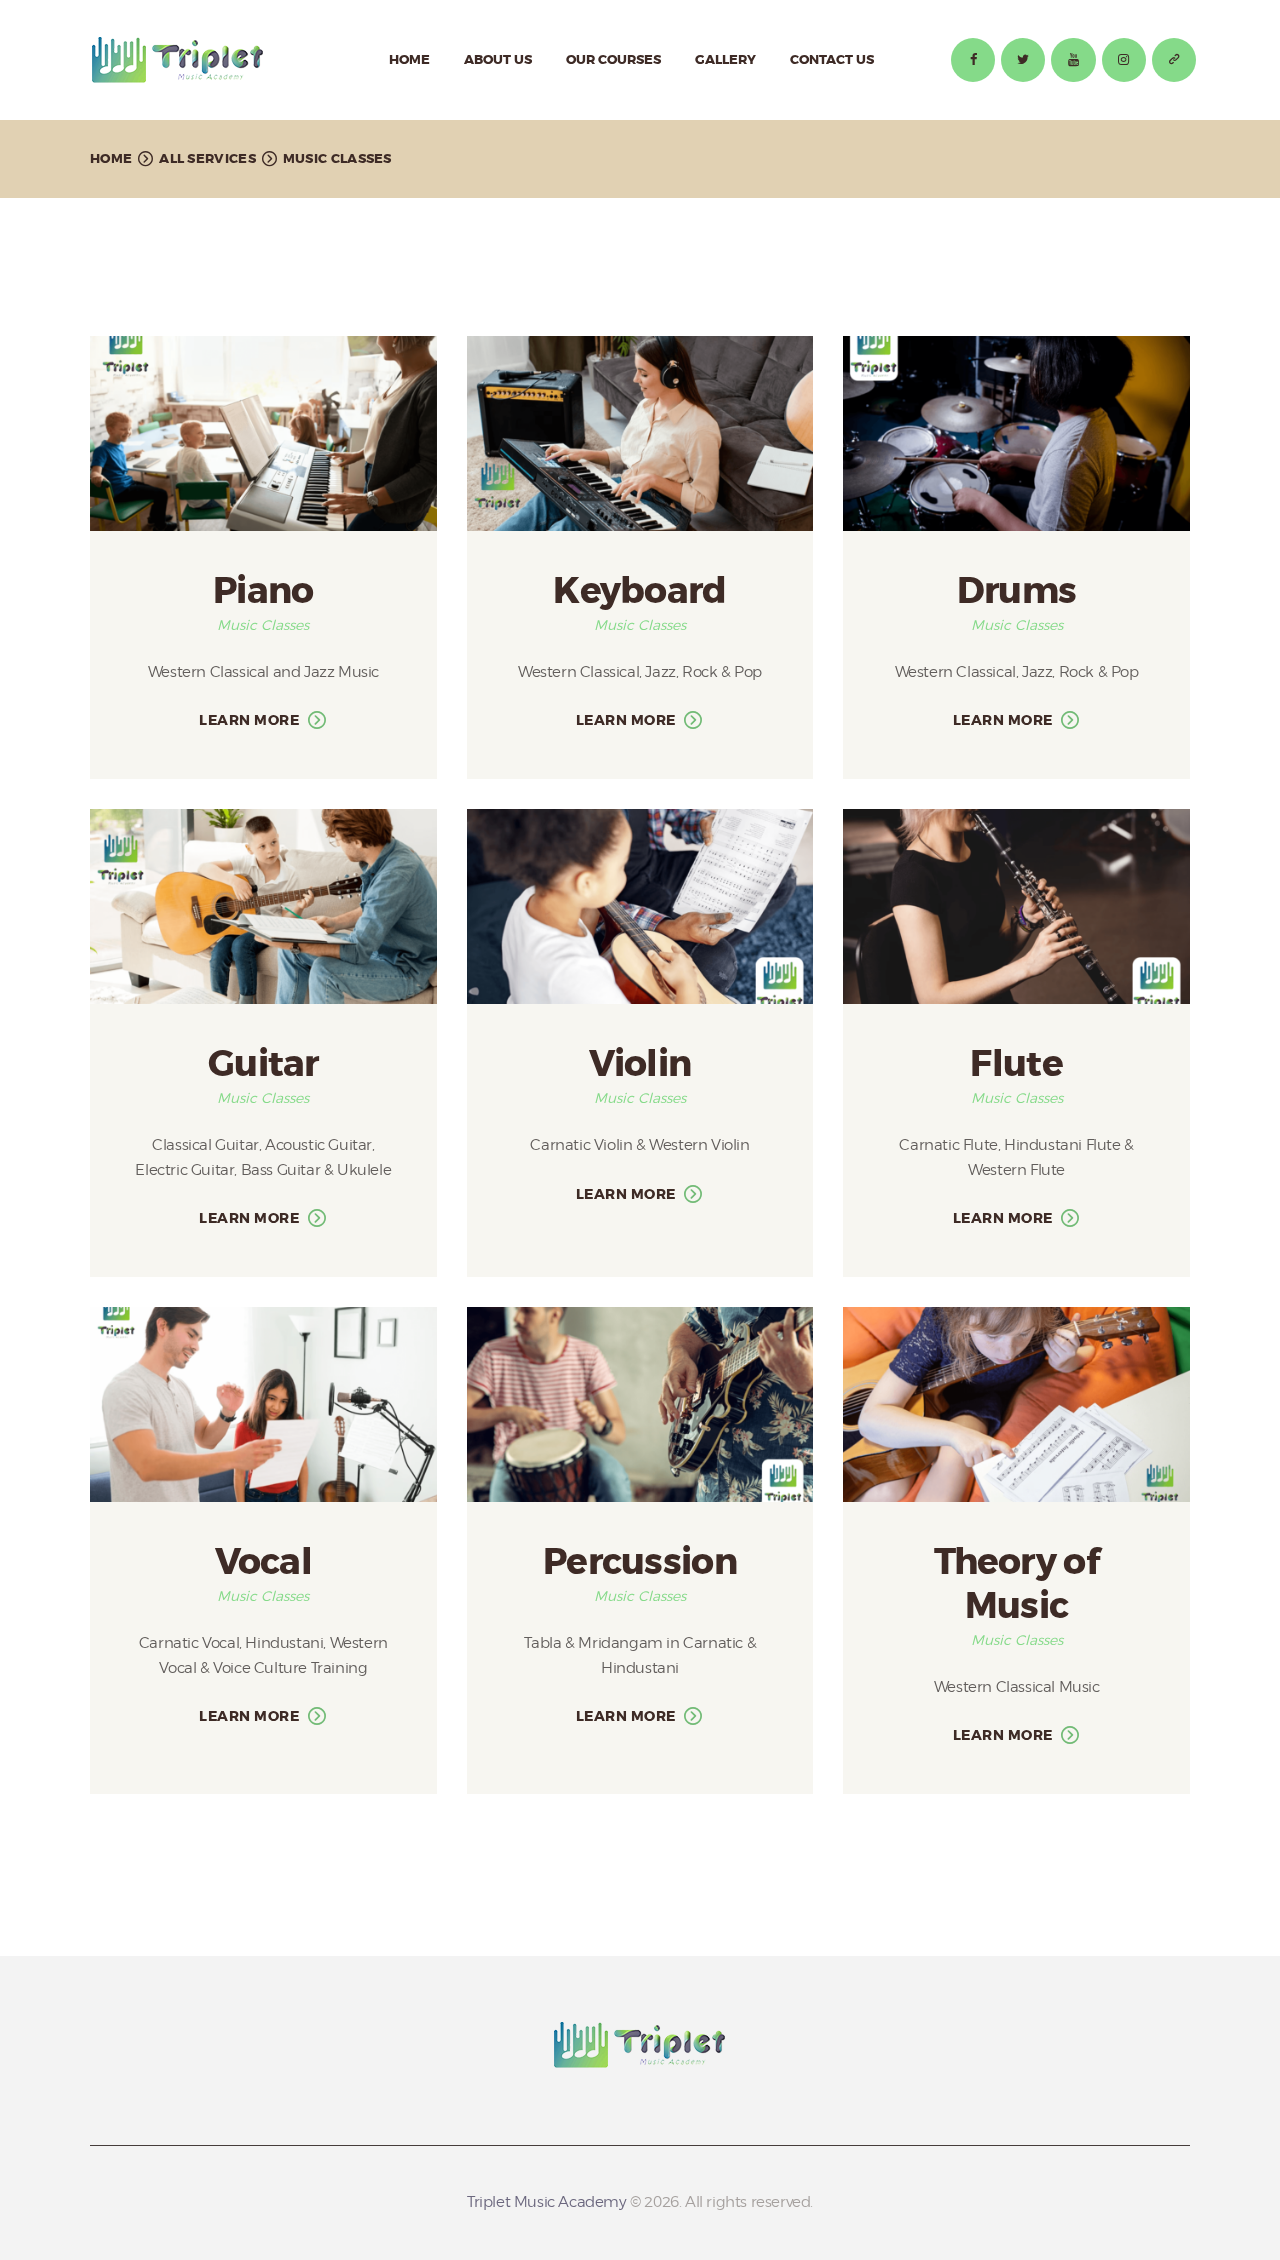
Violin (640, 1065)
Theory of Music (1016, 1584)
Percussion (640, 1563)
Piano (263, 592)
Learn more (249, 720)
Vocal (264, 1563)
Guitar (263, 1065)
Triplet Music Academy (547, 2202)
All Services (207, 158)
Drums (1017, 592)
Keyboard (639, 592)
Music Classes (263, 625)
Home (111, 158)
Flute (1016, 1065)
